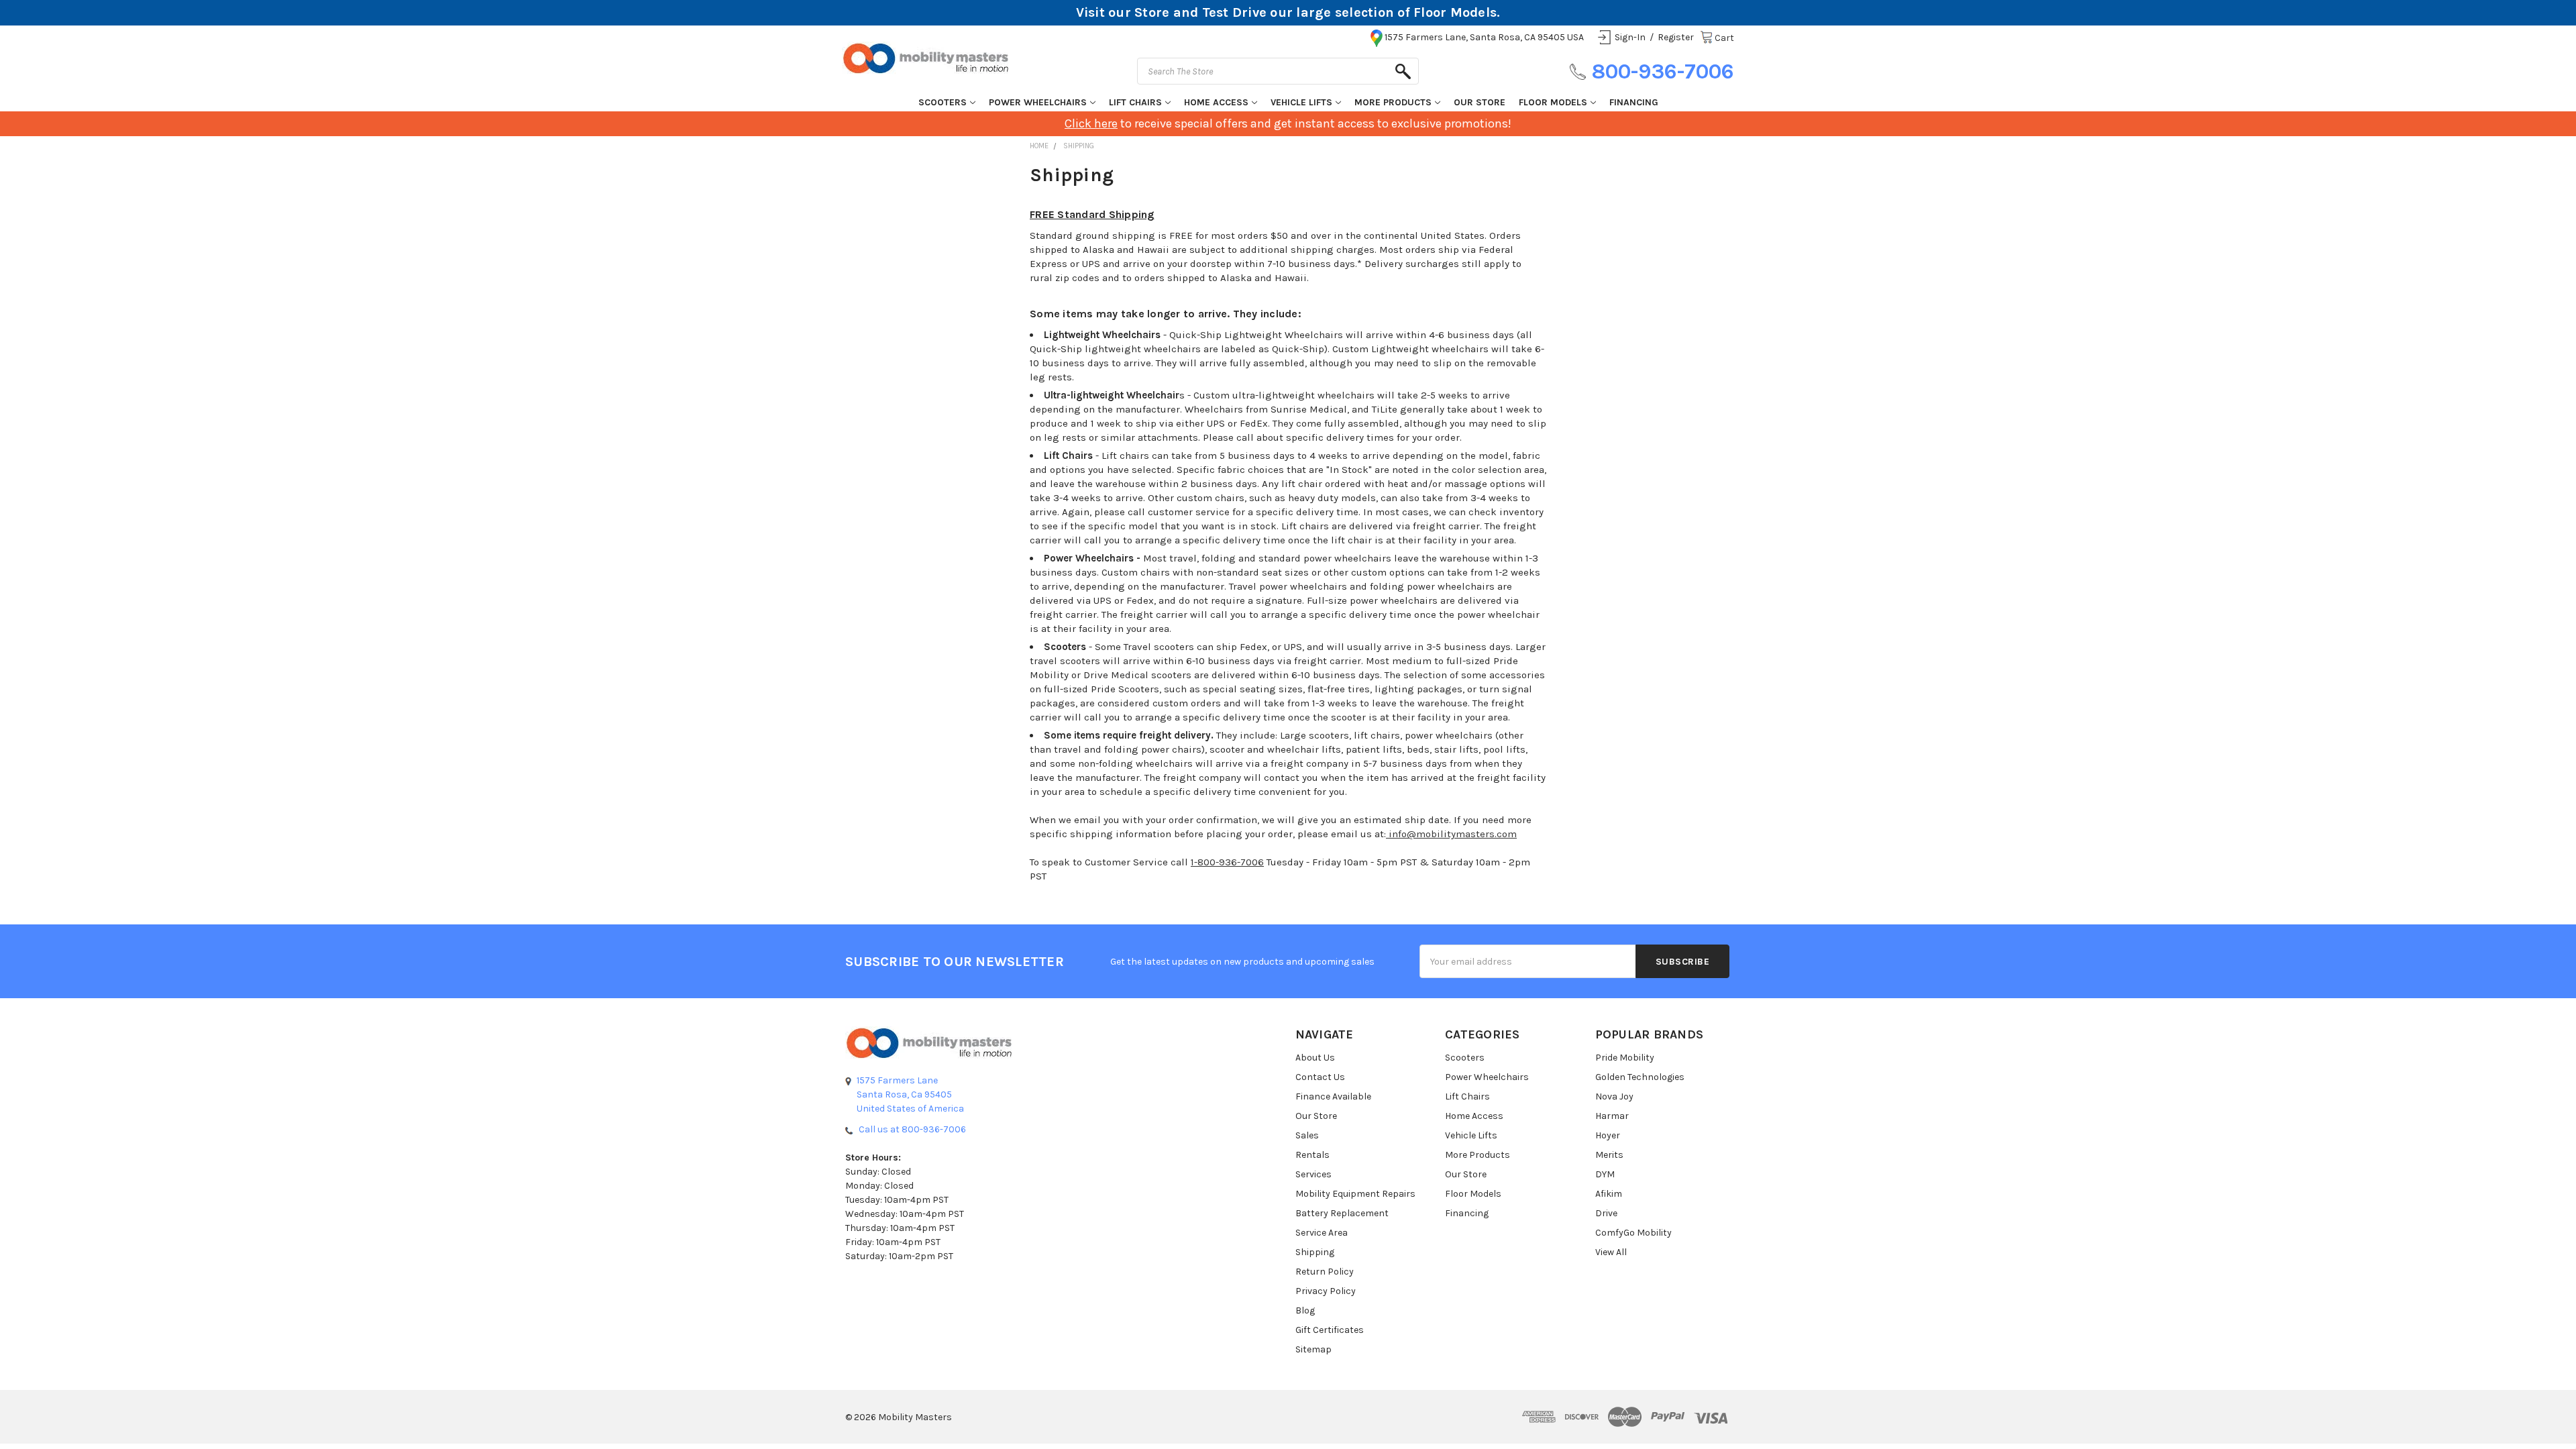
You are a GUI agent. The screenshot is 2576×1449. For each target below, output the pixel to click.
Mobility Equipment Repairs (1355, 1194)
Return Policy (1325, 1272)
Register (1676, 37)
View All (1611, 1252)
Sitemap (1313, 1349)
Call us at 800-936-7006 (912, 1129)
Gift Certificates (1330, 1330)
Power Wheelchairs (1038, 102)
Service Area (1322, 1233)
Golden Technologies (1640, 1077)
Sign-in (1630, 37)
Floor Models (1553, 102)
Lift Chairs (1135, 102)
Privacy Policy (1326, 1291)
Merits (1609, 1155)
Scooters (943, 102)
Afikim (1609, 1194)
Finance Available (1333, 1096)
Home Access (1216, 102)
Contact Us (1320, 1077)
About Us (1315, 1058)
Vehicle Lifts (1301, 102)
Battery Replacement (1342, 1213)
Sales (1307, 1135)
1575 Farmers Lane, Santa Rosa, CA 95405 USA (1484, 37)
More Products (1393, 102)
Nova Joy (1614, 1096)
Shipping (1315, 1252)
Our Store (1480, 102)
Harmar (1612, 1116)
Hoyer (1608, 1135)
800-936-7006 (1663, 71)
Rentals (1312, 1155)
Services (1313, 1174)
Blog (1305, 1310)
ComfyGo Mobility (1633, 1233)
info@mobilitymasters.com (1451, 834)
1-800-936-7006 (1227, 862)
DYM (1605, 1174)
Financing (1634, 102)
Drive (1606, 1213)
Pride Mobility (1625, 1058)
